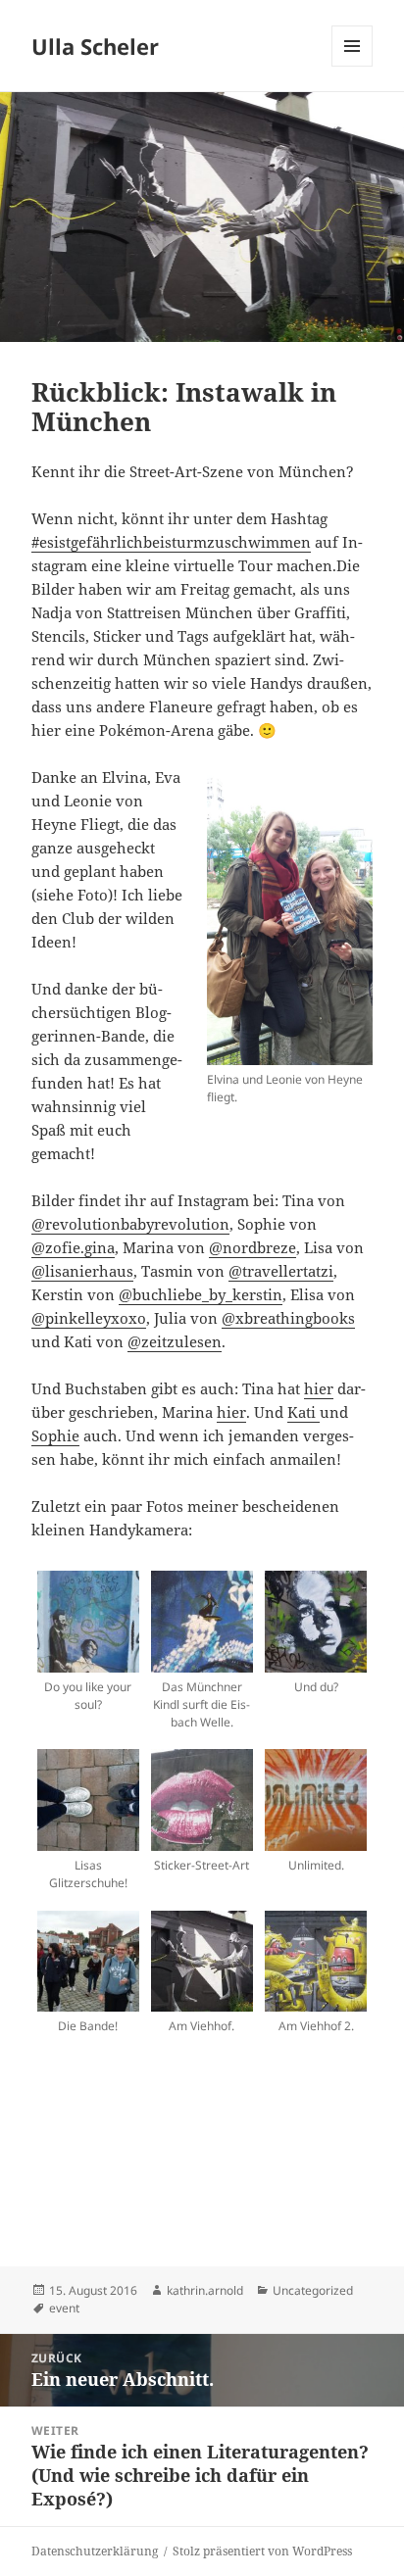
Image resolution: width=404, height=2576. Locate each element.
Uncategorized (313, 2290)
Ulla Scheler (95, 46)
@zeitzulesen (175, 1341)
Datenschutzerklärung (95, 2551)
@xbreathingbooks (288, 1318)
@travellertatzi (281, 1271)
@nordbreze (252, 1247)
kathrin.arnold (205, 2290)
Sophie (55, 1435)
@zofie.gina (73, 1247)
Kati (303, 1412)
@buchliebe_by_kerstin (201, 1294)
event (64, 2308)
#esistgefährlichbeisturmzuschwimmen (171, 542)
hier (319, 1388)
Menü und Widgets (353, 66)
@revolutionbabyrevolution (130, 1224)
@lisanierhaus (82, 1271)
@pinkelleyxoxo (89, 1318)
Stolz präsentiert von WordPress (262, 2551)
